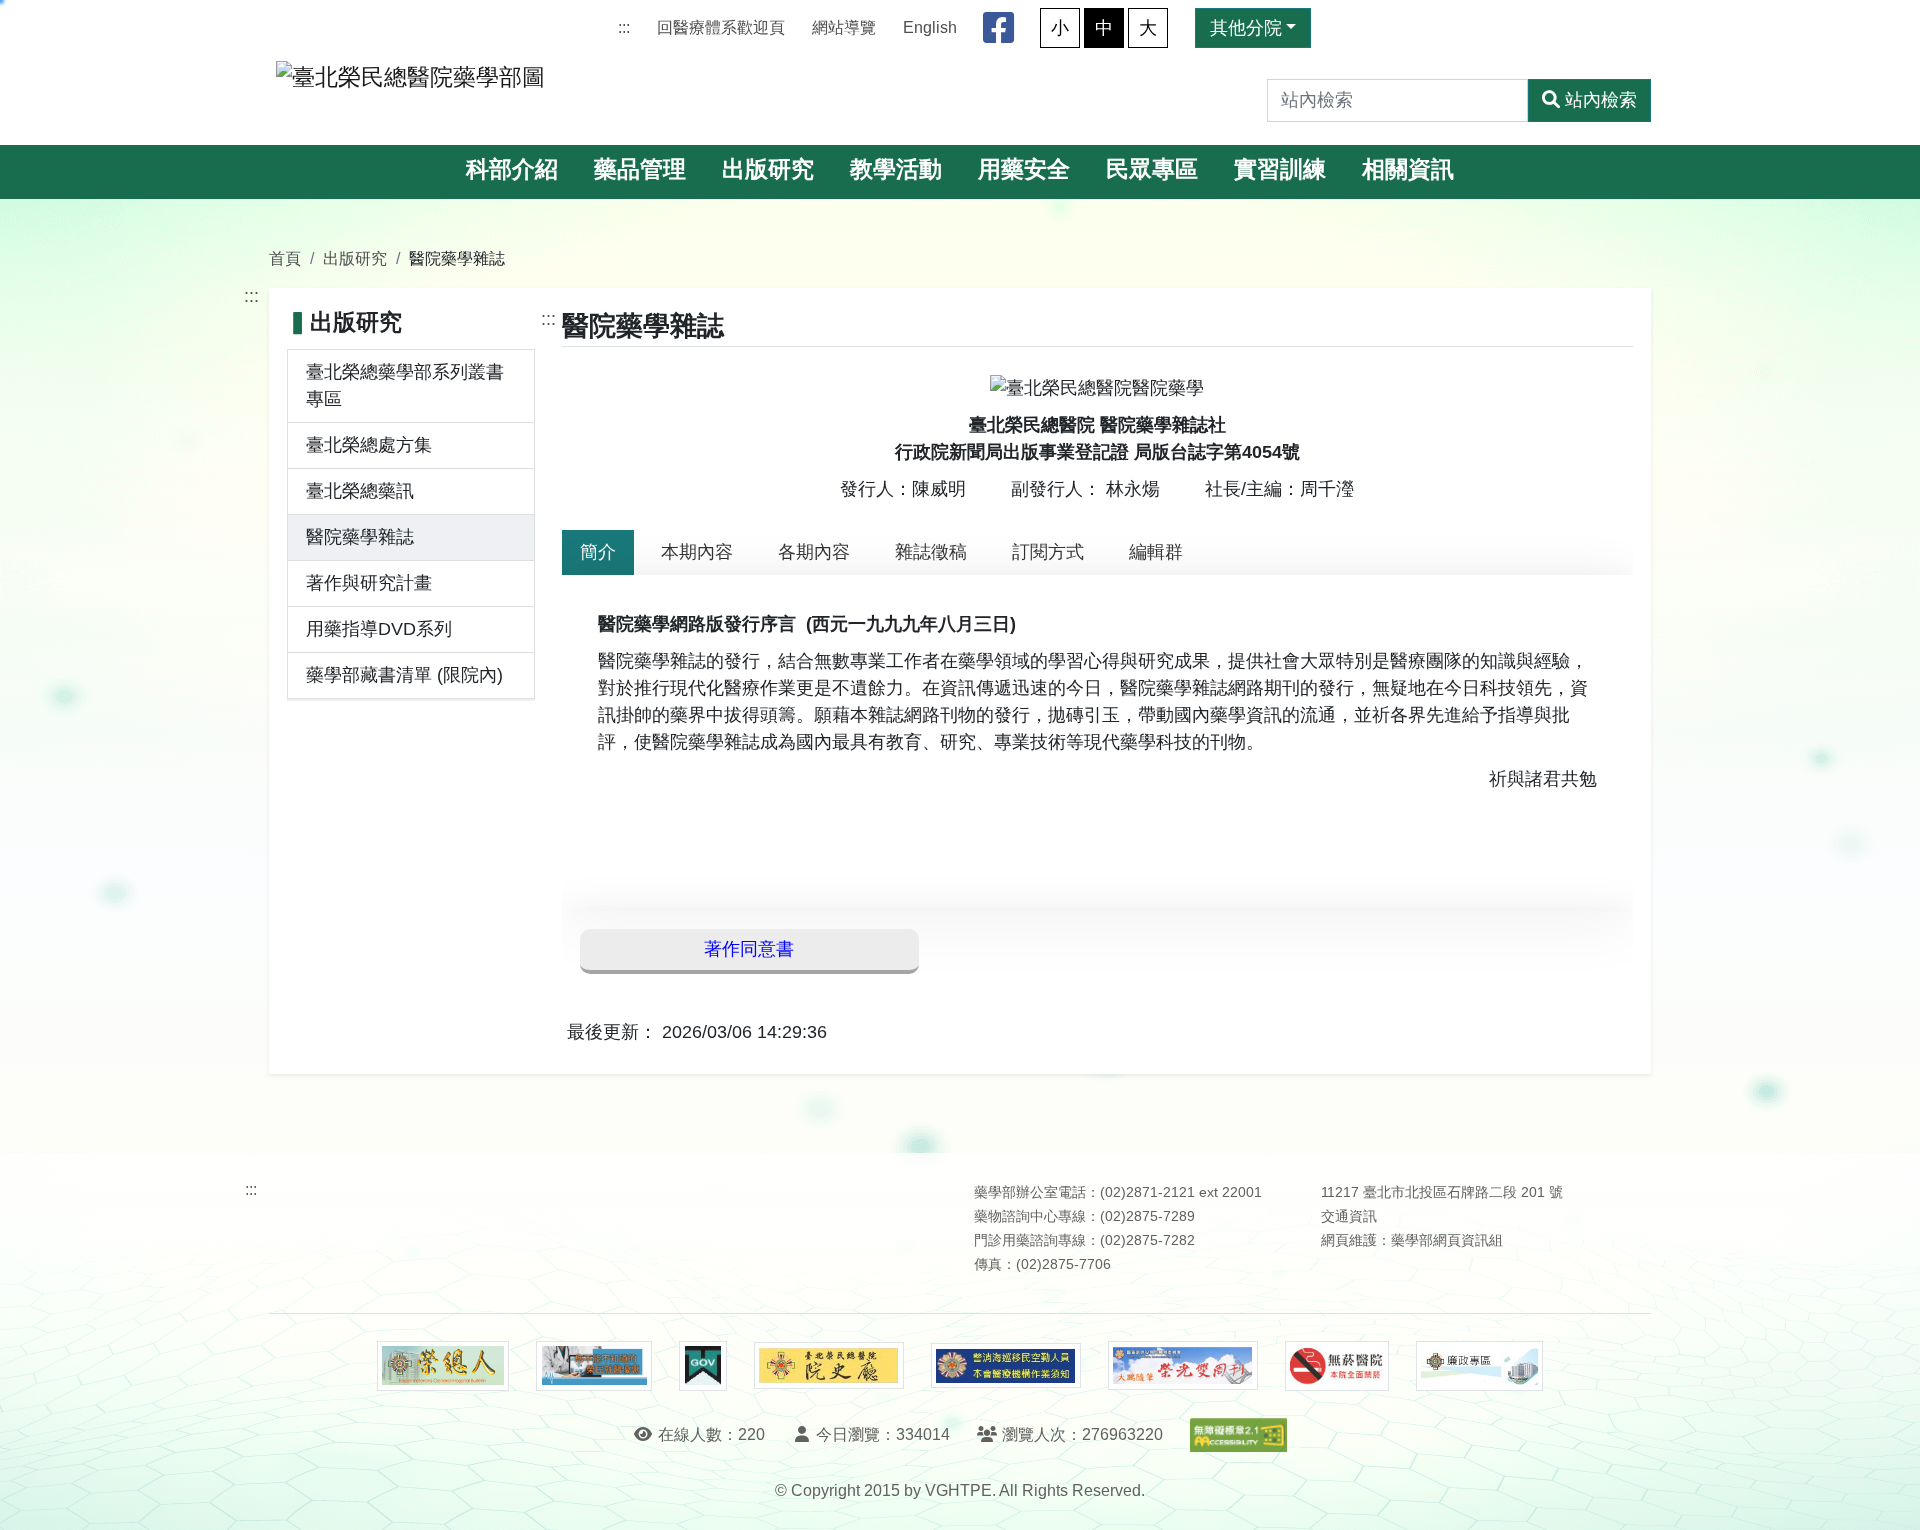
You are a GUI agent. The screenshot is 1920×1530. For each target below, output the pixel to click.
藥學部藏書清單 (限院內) (404, 675)
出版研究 (768, 169)
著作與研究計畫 (369, 583)
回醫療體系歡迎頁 (721, 27)
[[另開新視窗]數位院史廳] (829, 1365)
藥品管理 (640, 169)
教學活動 (896, 169)
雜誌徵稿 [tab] (931, 552)
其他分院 (1246, 28)
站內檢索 (1601, 100)
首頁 (285, 258)
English (930, 27)
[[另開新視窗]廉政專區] (1479, 1366)
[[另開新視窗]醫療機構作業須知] (1006, 1365)
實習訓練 (1280, 169)
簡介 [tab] (598, 552)
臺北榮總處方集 (369, 445)
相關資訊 (1408, 169)
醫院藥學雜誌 (360, 537)
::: (624, 27)
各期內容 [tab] (814, 552)
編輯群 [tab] (1156, 552)
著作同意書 (749, 949)
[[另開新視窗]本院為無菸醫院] (1337, 1366)
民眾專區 (1152, 169)
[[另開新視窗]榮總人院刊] (443, 1366)
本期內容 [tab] (697, 552)
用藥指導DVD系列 (379, 629)
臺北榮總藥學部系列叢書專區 (405, 385)
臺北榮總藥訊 (360, 491)
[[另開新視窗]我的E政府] (702, 1366)
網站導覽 (844, 27)
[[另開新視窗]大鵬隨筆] (1183, 1365)
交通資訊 (1349, 1216)
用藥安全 (1024, 169)
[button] (1886, 1494)
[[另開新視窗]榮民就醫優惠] (594, 1366)
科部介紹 (512, 169)
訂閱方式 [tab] (1048, 552)
